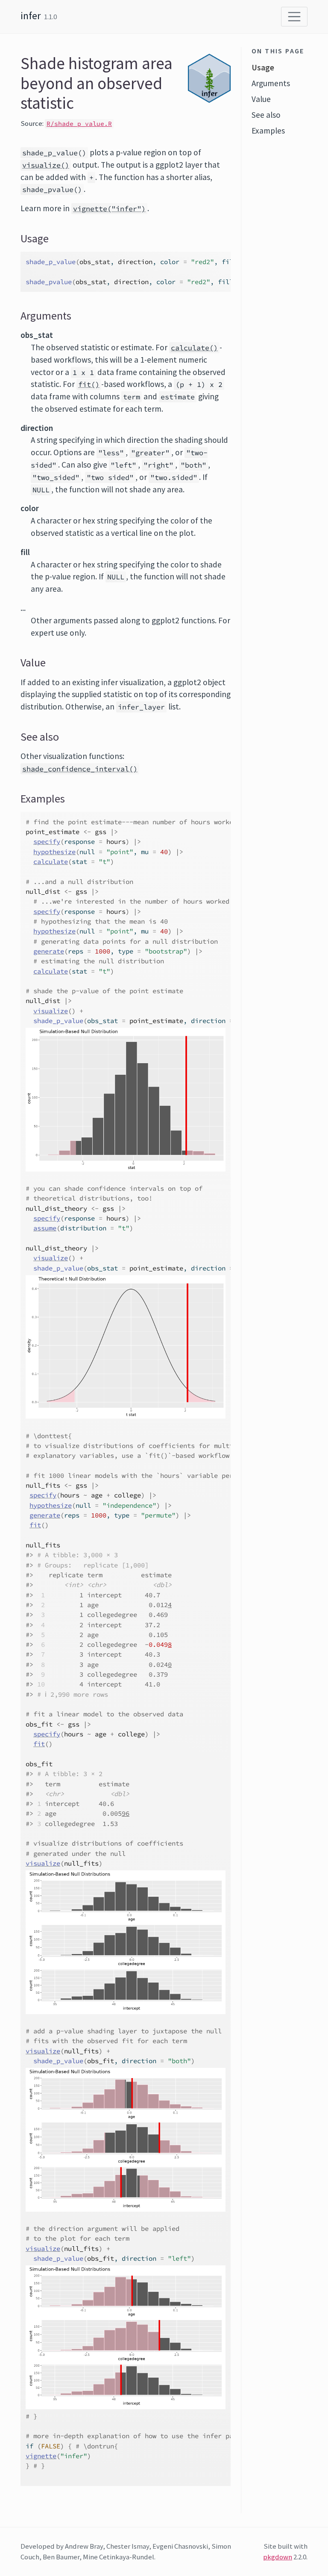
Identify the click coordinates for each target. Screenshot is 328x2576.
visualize (51, 1011)
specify (47, 842)
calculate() (194, 348)
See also (266, 115)
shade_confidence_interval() (80, 769)
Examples (268, 131)
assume (45, 1228)
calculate (51, 862)
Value (261, 99)
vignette (41, 2456)
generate (49, 951)
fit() (89, 384)
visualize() (46, 165)
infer (31, 16)
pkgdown (278, 2557)
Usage (263, 67)
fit (35, 1525)
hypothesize (54, 852)
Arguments (271, 83)
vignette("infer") (109, 209)
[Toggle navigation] (294, 17)
